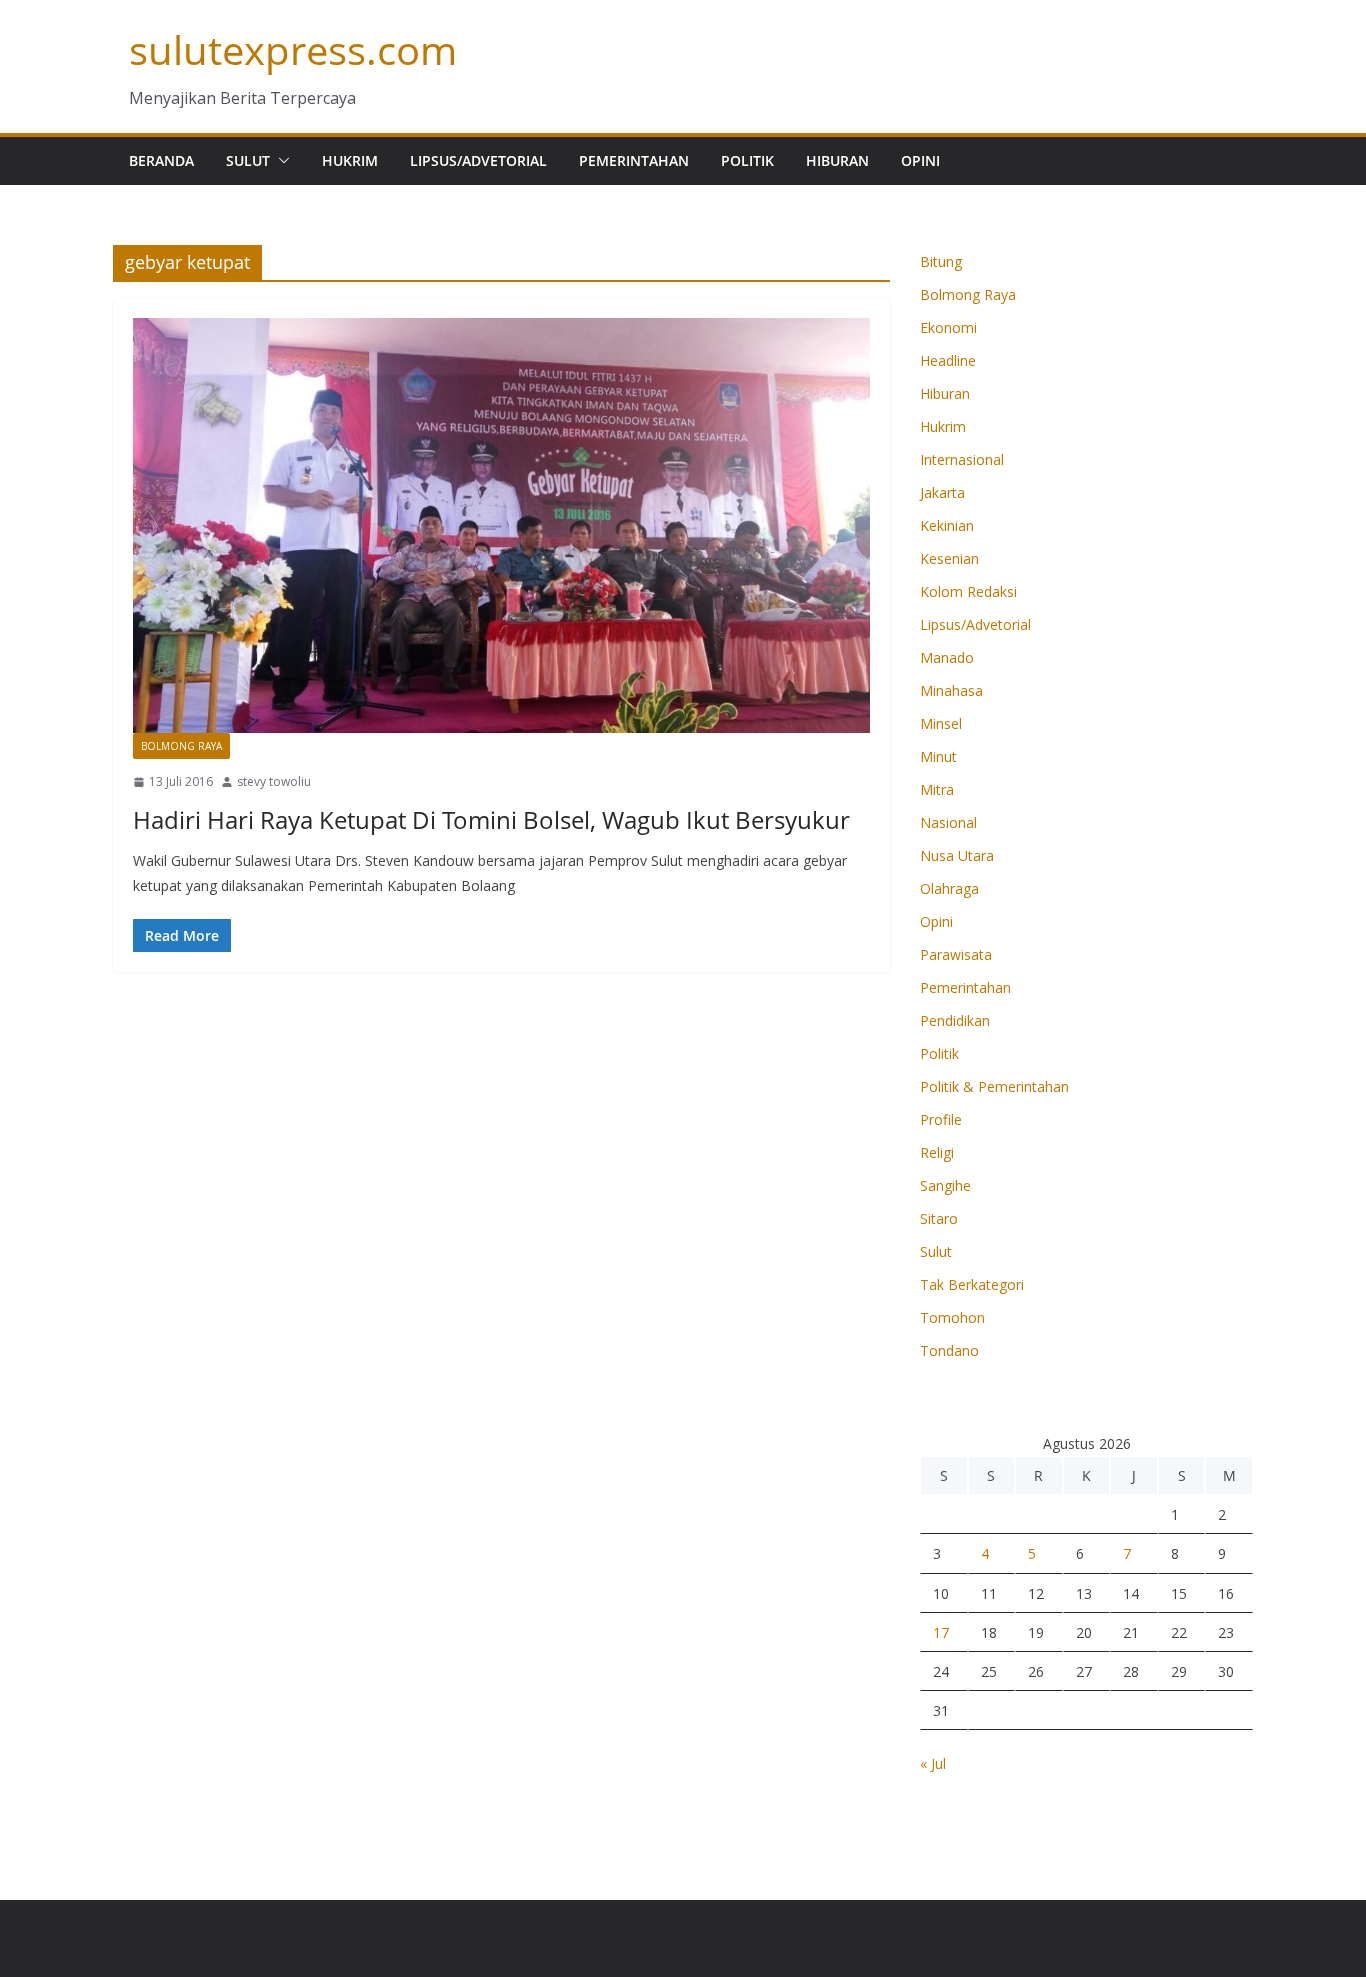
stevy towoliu (274, 781)
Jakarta (942, 492)
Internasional (962, 459)
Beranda (161, 160)
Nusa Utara (957, 855)
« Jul (933, 1763)
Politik (747, 160)
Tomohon (952, 1317)
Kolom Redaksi (968, 591)
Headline (948, 360)
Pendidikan (955, 1020)
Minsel (941, 723)
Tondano (949, 1350)
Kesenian (949, 558)
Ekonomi (948, 327)
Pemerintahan (634, 160)
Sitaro (939, 1218)
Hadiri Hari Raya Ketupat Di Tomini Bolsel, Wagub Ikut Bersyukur (491, 819)
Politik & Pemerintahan (994, 1086)
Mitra (937, 789)
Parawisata (956, 954)
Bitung (941, 261)
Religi (937, 1152)
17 (941, 1632)
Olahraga (949, 888)
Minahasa (951, 690)
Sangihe (945, 1185)
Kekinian (947, 525)
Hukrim (350, 160)
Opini (920, 160)
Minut (938, 756)
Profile (941, 1119)
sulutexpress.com (293, 49)
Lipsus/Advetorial (478, 160)
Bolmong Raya (181, 746)
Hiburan (837, 160)
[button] (280, 161)
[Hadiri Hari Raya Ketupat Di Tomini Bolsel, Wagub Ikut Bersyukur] (501, 525)
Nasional (948, 822)
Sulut (248, 160)
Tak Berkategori (972, 1284)
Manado (947, 657)
